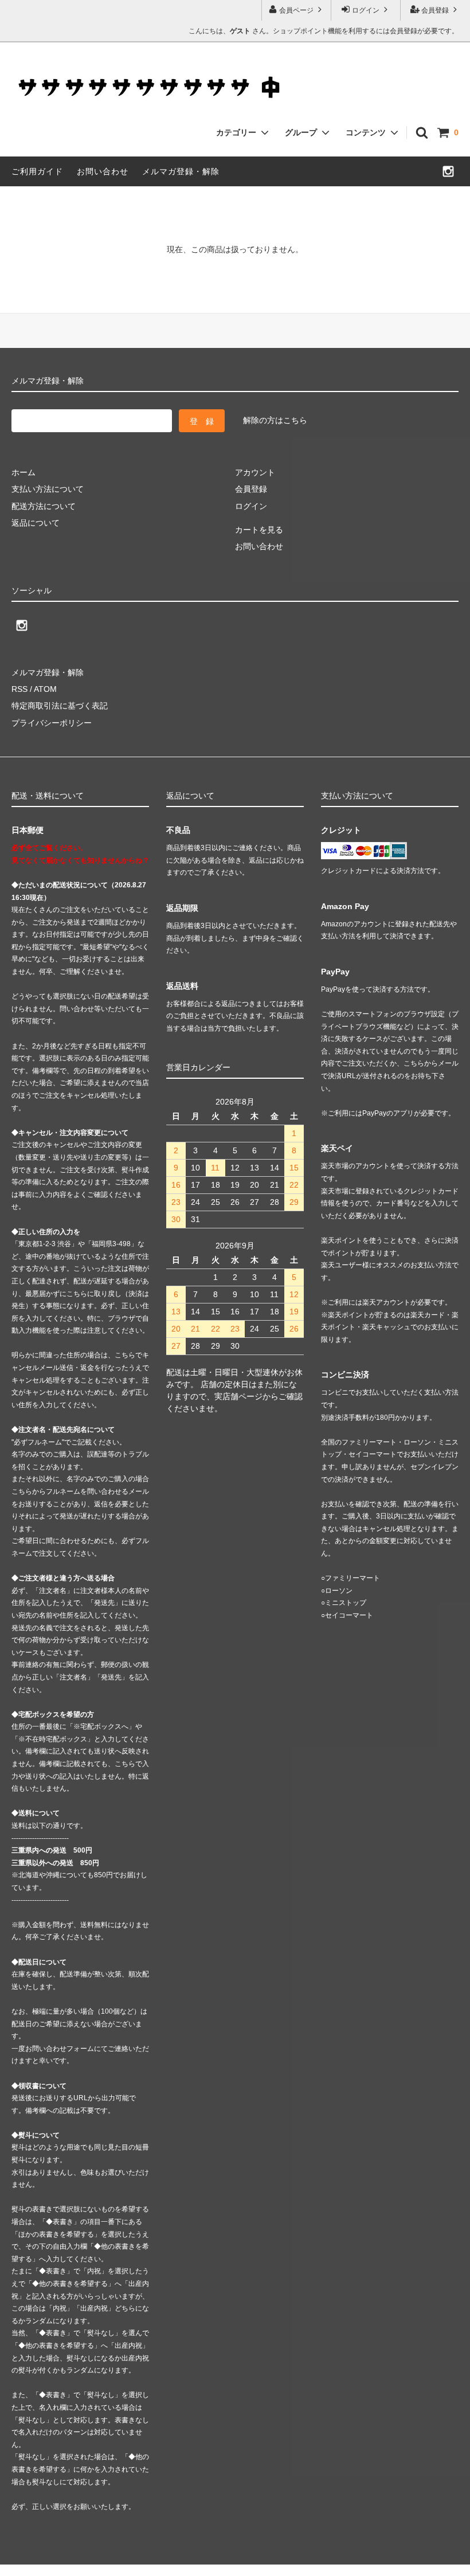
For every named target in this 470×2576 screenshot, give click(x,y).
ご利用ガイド (37, 171)
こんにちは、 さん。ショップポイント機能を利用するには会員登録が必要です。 (324, 31)
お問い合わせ (103, 171)
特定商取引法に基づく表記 (60, 706)
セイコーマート (349, 1615)
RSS (19, 689)
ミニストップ (346, 1603)
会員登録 (435, 10)
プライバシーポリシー (52, 723)
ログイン (366, 10)
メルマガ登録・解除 (181, 171)
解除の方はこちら (275, 420)
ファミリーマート (352, 1578)
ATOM (45, 689)
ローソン (339, 1591)
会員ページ (296, 10)
